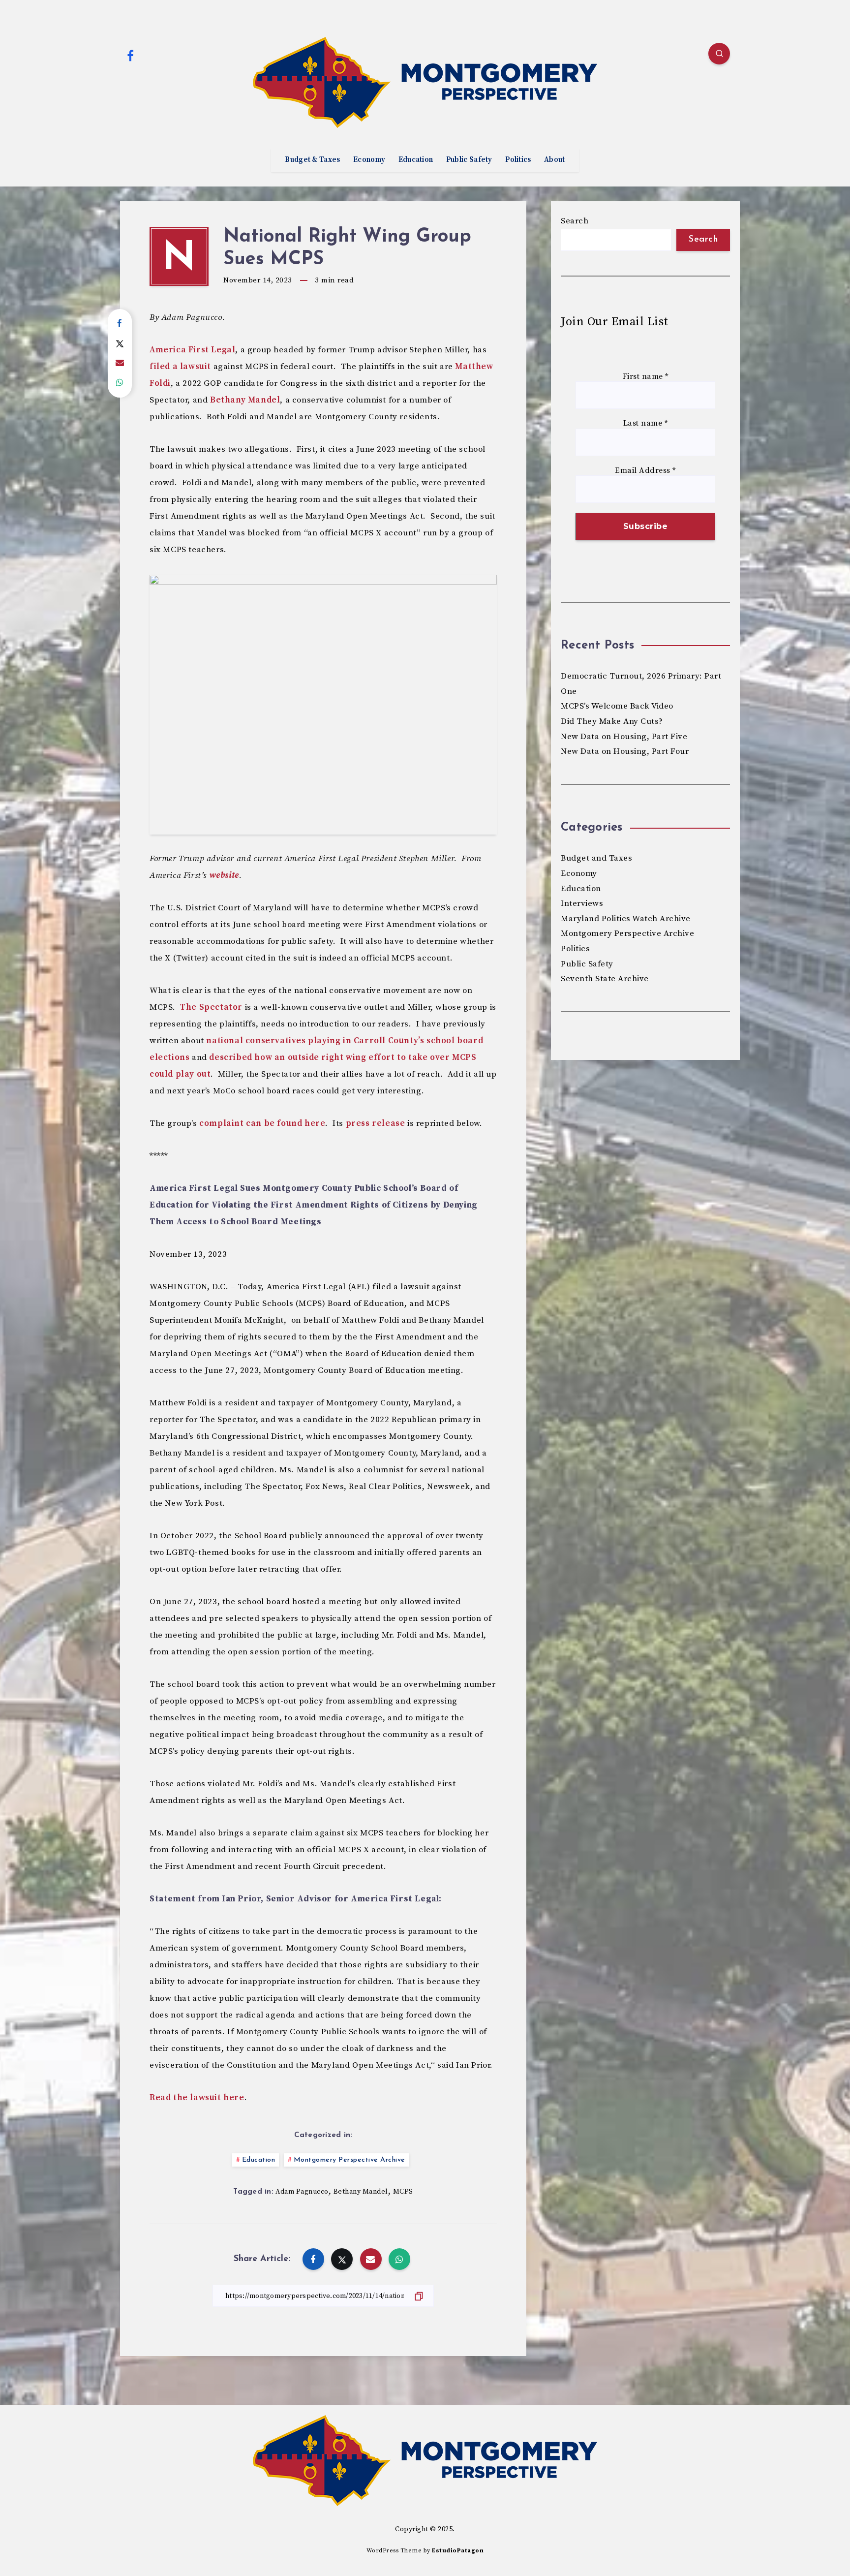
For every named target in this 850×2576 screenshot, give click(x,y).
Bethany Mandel (245, 400)
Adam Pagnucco (302, 2192)
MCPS (403, 2192)
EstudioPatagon (458, 2551)
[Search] (719, 54)
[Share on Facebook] (120, 324)
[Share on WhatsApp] (120, 383)
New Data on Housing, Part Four (625, 751)
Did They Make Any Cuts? (612, 721)
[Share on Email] (120, 363)
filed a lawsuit (180, 367)
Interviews (582, 903)
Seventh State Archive (605, 979)
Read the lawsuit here (197, 2098)
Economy (369, 160)
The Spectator (211, 1007)
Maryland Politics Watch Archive (626, 919)
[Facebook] (130, 55)
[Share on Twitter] (120, 343)
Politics (518, 160)
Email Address (645, 471)
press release (376, 1123)
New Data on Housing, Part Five (624, 737)
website (224, 875)
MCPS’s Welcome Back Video (617, 706)
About (555, 160)
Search (575, 221)
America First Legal (192, 350)
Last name (646, 423)
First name (646, 377)
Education (416, 160)
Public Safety (469, 160)
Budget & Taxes (312, 160)
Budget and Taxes (596, 858)
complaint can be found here (262, 1123)
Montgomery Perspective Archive (349, 2160)
